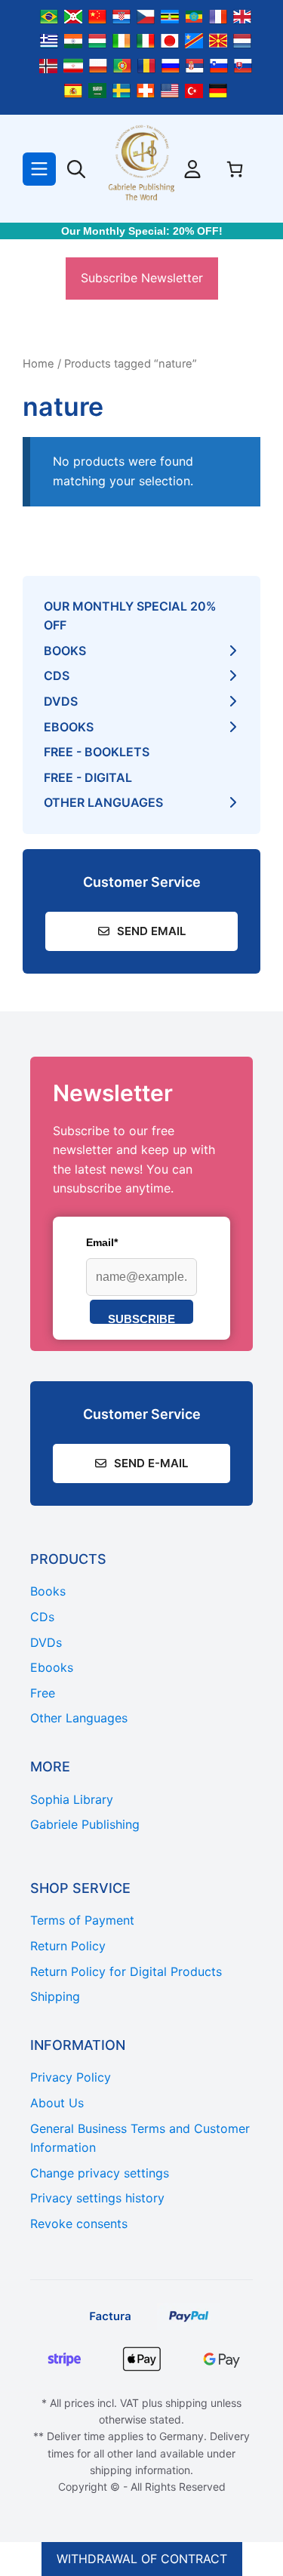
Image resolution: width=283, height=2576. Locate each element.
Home (38, 364)
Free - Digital (88, 777)
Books (65, 651)
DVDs (61, 701)
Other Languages (103, 802)
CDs (57, 676)
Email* (102, 1242)
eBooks (69, 727)
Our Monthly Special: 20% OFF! (142, 231)
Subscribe (141, 1318)
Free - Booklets (97, 752)
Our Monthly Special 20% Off (130, 616)
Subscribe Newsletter (142, 278)
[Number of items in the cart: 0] (235, 169)
